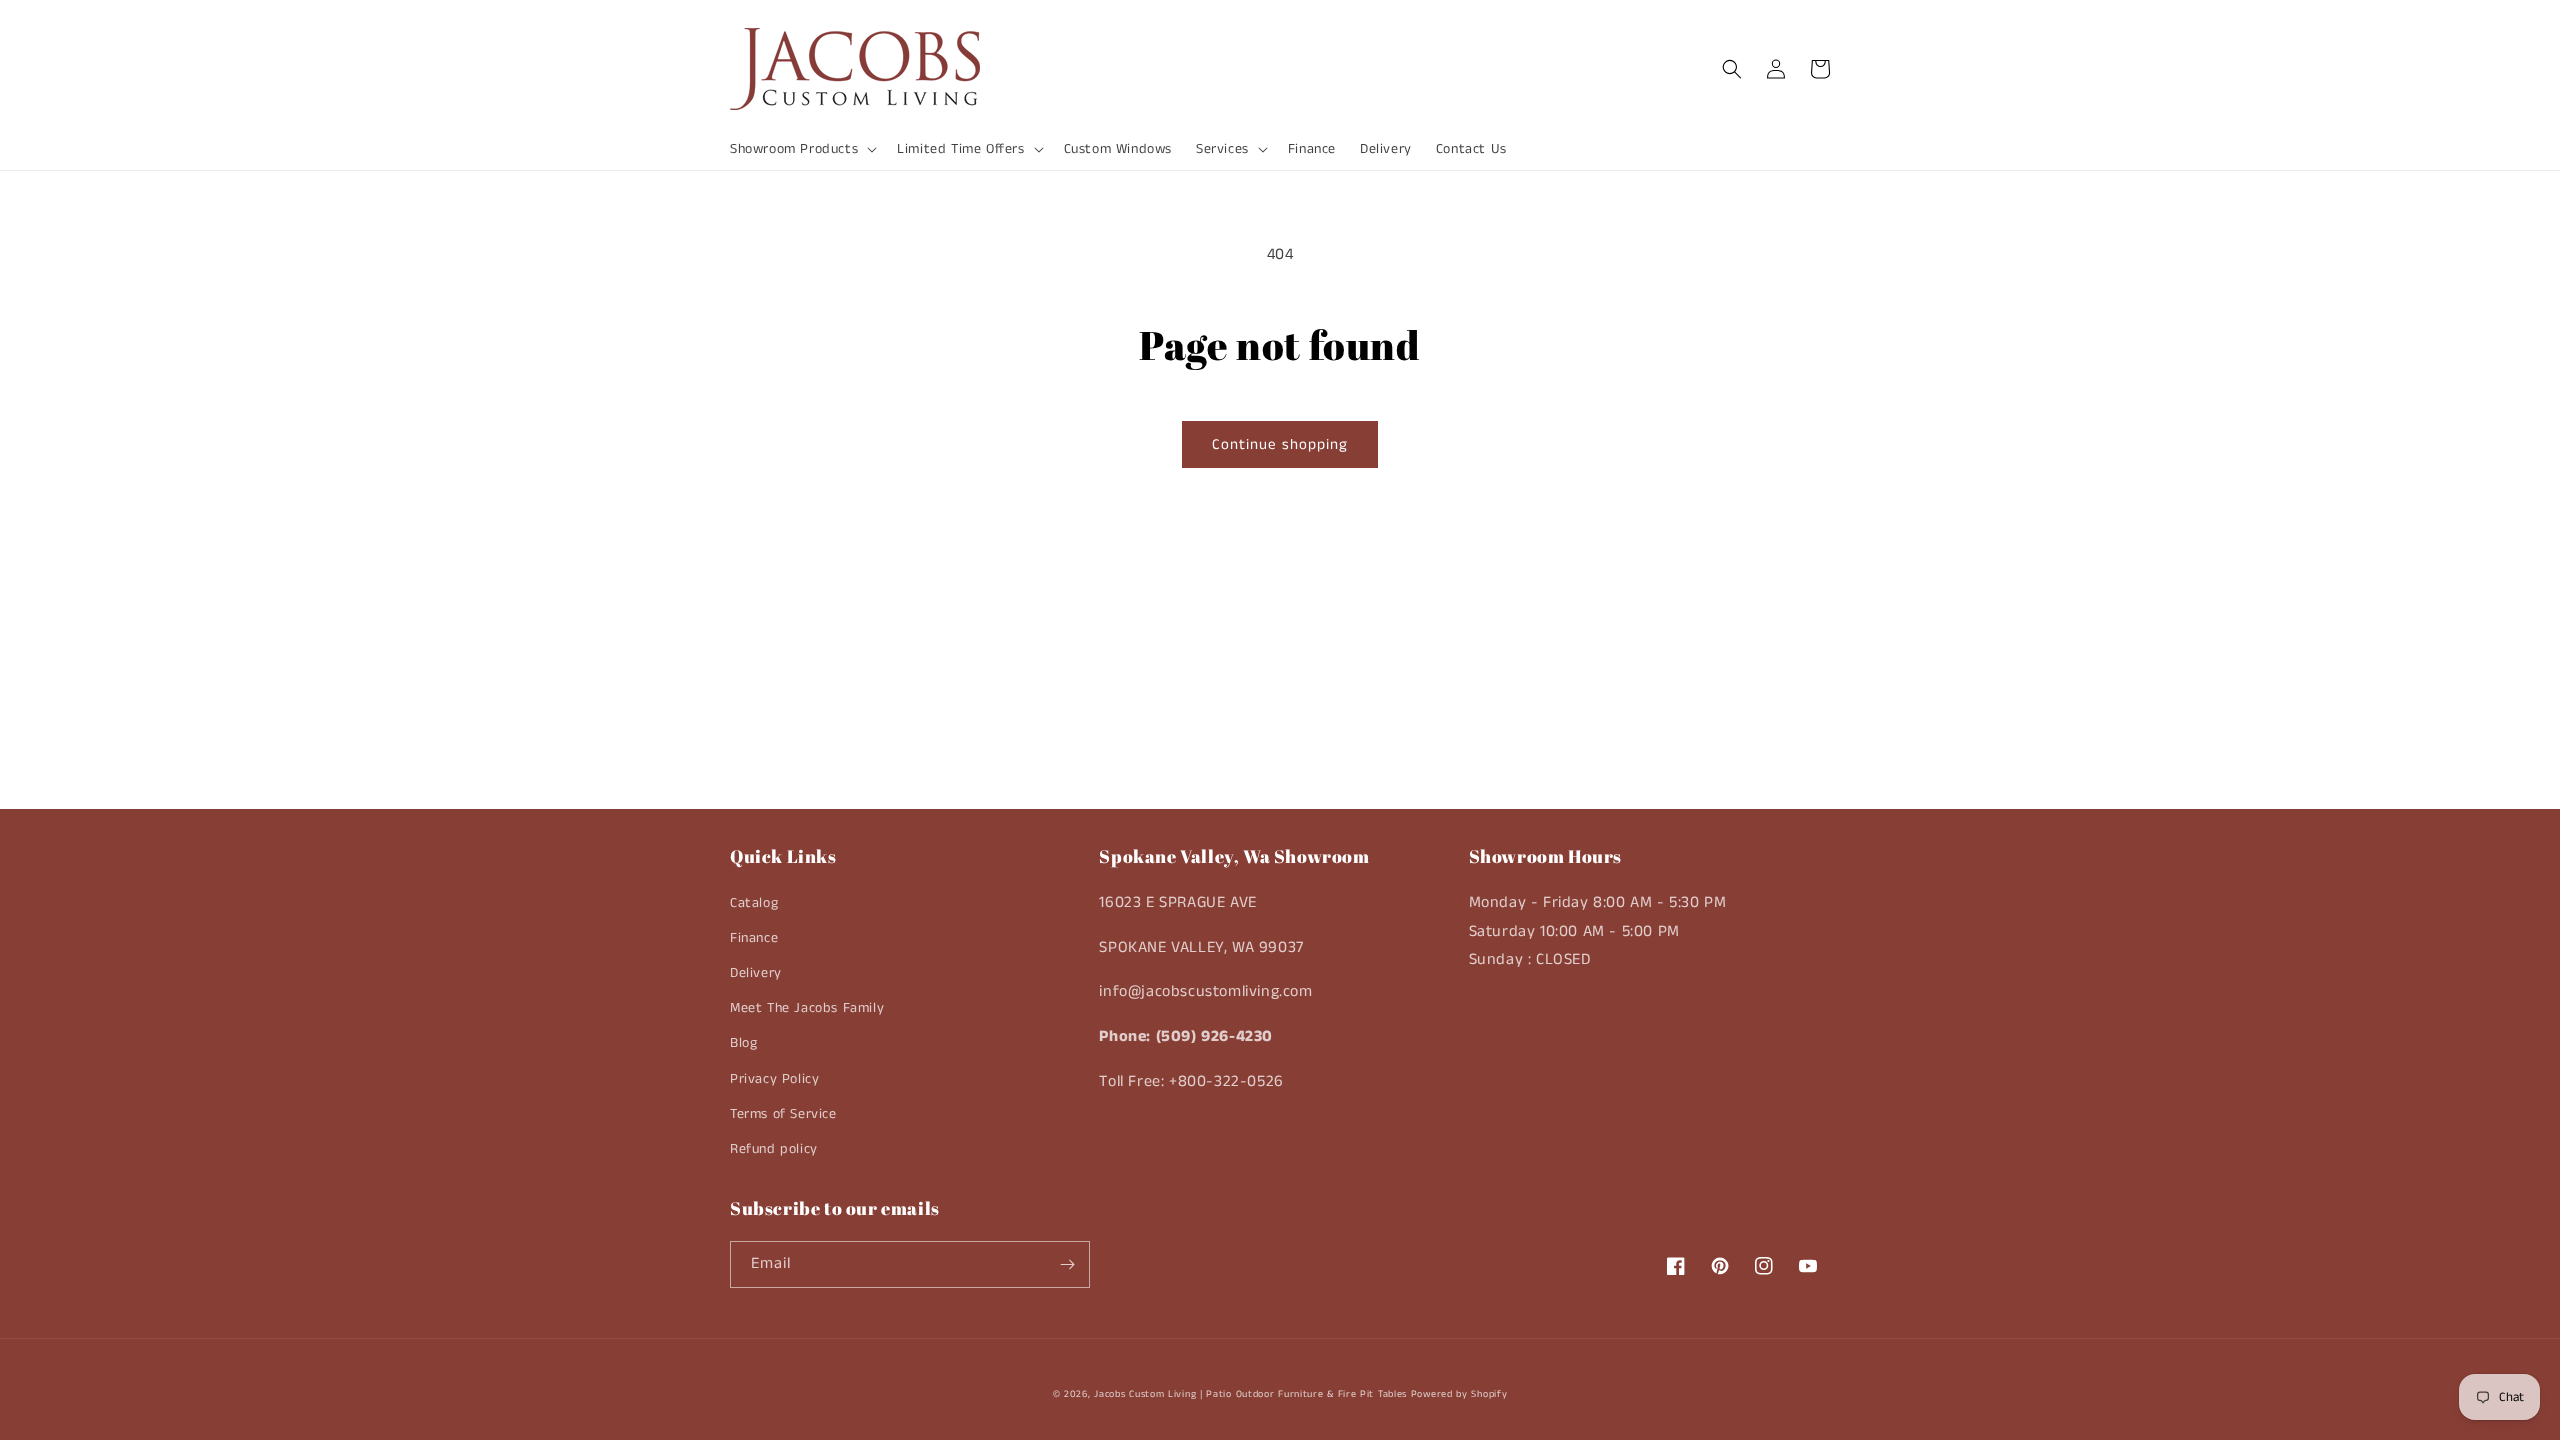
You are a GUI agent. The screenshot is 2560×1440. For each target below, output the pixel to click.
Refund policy (774, 1149)
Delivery (756, 973)
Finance (754, 938)
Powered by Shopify (1459, 1394)
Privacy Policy (774, 1079)
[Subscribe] (1067, 1264)
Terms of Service (783, 1114)
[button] (801, 149)
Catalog (754, 903)
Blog (743, 1043)
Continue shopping (1280, 444)
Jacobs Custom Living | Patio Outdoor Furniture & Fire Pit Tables (1250, 1394)
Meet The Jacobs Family (807, 1008)
